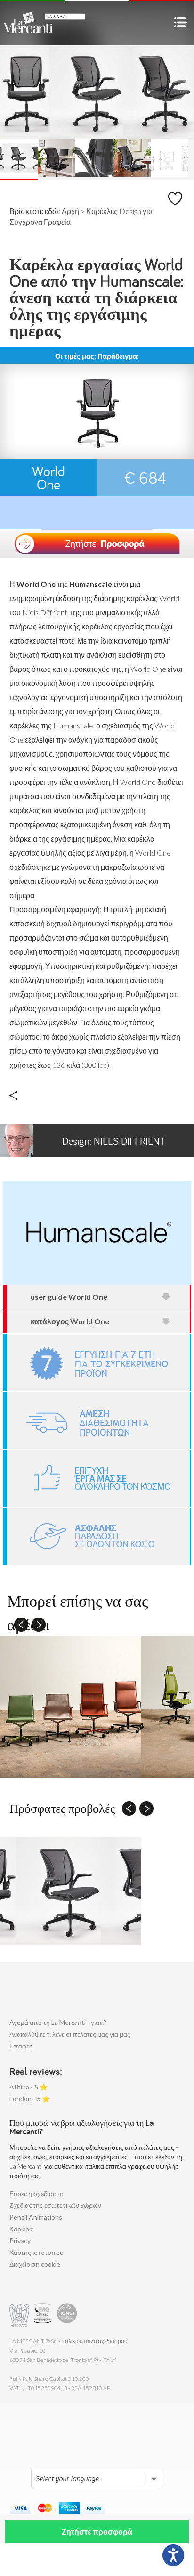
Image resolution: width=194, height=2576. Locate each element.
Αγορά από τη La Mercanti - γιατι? (58, 2022)
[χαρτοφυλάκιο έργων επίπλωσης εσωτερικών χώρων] (98, 1478)
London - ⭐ (30, 2099)
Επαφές (21, 2046)
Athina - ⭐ (28, 2087)
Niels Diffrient (114, 1141)
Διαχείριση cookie (35, 2264)
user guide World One (69, 1297)
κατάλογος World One (70, 1321)
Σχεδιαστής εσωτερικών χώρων (55, 2205)
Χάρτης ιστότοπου (36, 2252)
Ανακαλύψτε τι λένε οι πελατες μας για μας (70, 2034)
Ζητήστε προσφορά (97, 2531)
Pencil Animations (36, 2217)
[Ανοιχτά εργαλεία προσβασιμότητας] (173, 2555)
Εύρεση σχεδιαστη (36, 2193)
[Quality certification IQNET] (67, 2315)
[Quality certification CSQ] (44, 2315)
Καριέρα (21, 2229)
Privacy (20, 2241)
